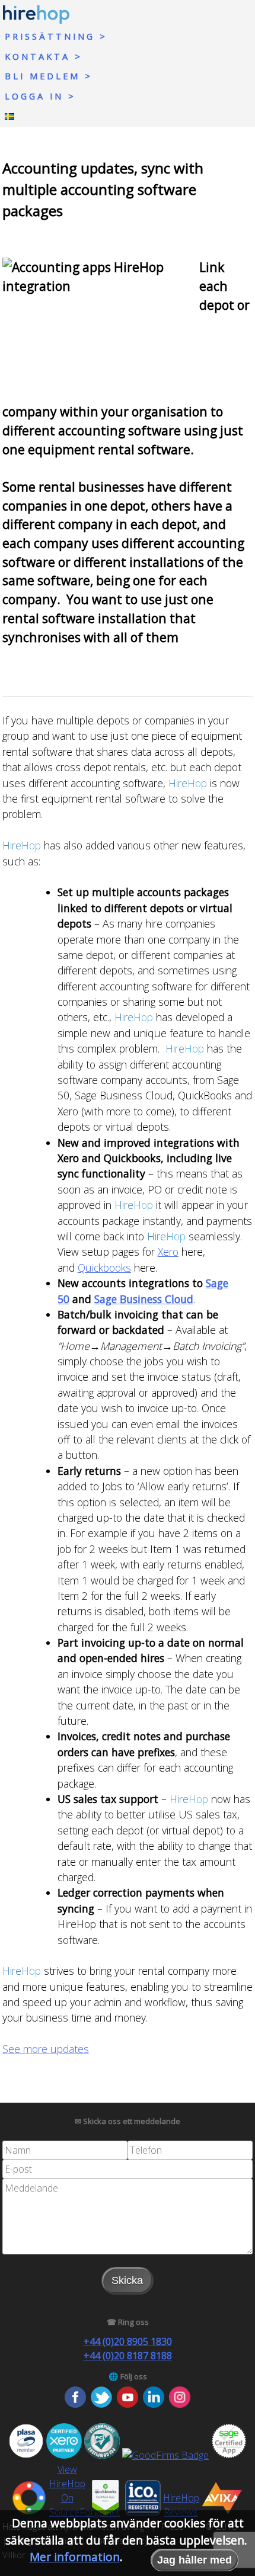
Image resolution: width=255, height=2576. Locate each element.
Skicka (127, 2280)
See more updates (46, 2049)
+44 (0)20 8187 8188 (128, 2356)
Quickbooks (104, 1268)
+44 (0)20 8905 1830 (128, 2341)
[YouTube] (128, 2404)
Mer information (75, 2557)
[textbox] (65, 2150)
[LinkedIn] (154, 2404)
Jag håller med (195, 2560)
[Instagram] (180, 2404)
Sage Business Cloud (144, 1299)
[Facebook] (75, 2404)
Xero (168, 1252)
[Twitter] (101, 2404)
